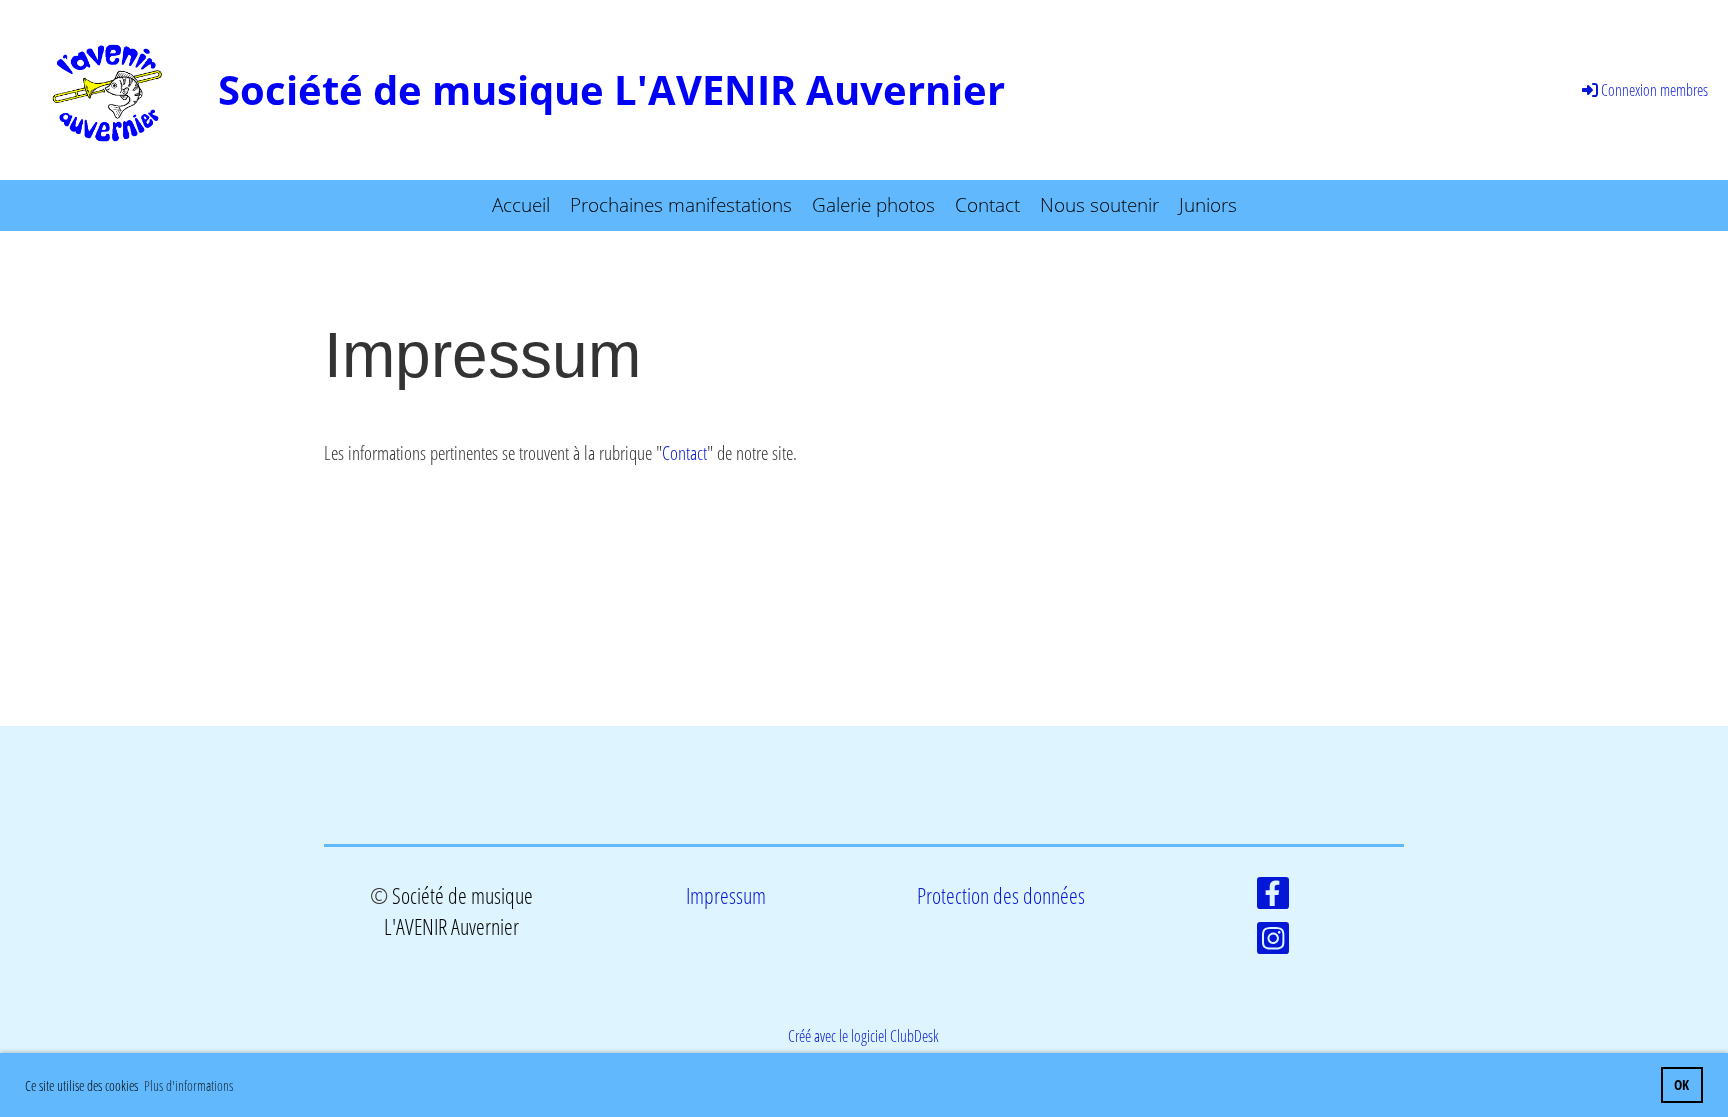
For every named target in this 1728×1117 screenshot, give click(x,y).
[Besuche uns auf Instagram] (1273, 941)
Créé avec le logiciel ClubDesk (863, 1036)
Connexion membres (1654, 90)
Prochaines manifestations (681, 205)
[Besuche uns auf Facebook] (1273, 896)
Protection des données (1001, 895)
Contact (987, 205)
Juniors (1208, 205)
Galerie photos (873, 205)
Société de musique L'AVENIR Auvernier (611, 89)
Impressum (726, 895)
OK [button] (1681, 1084)
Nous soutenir (1099, 205)
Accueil (521, 205)
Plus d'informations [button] (188, 1085)
